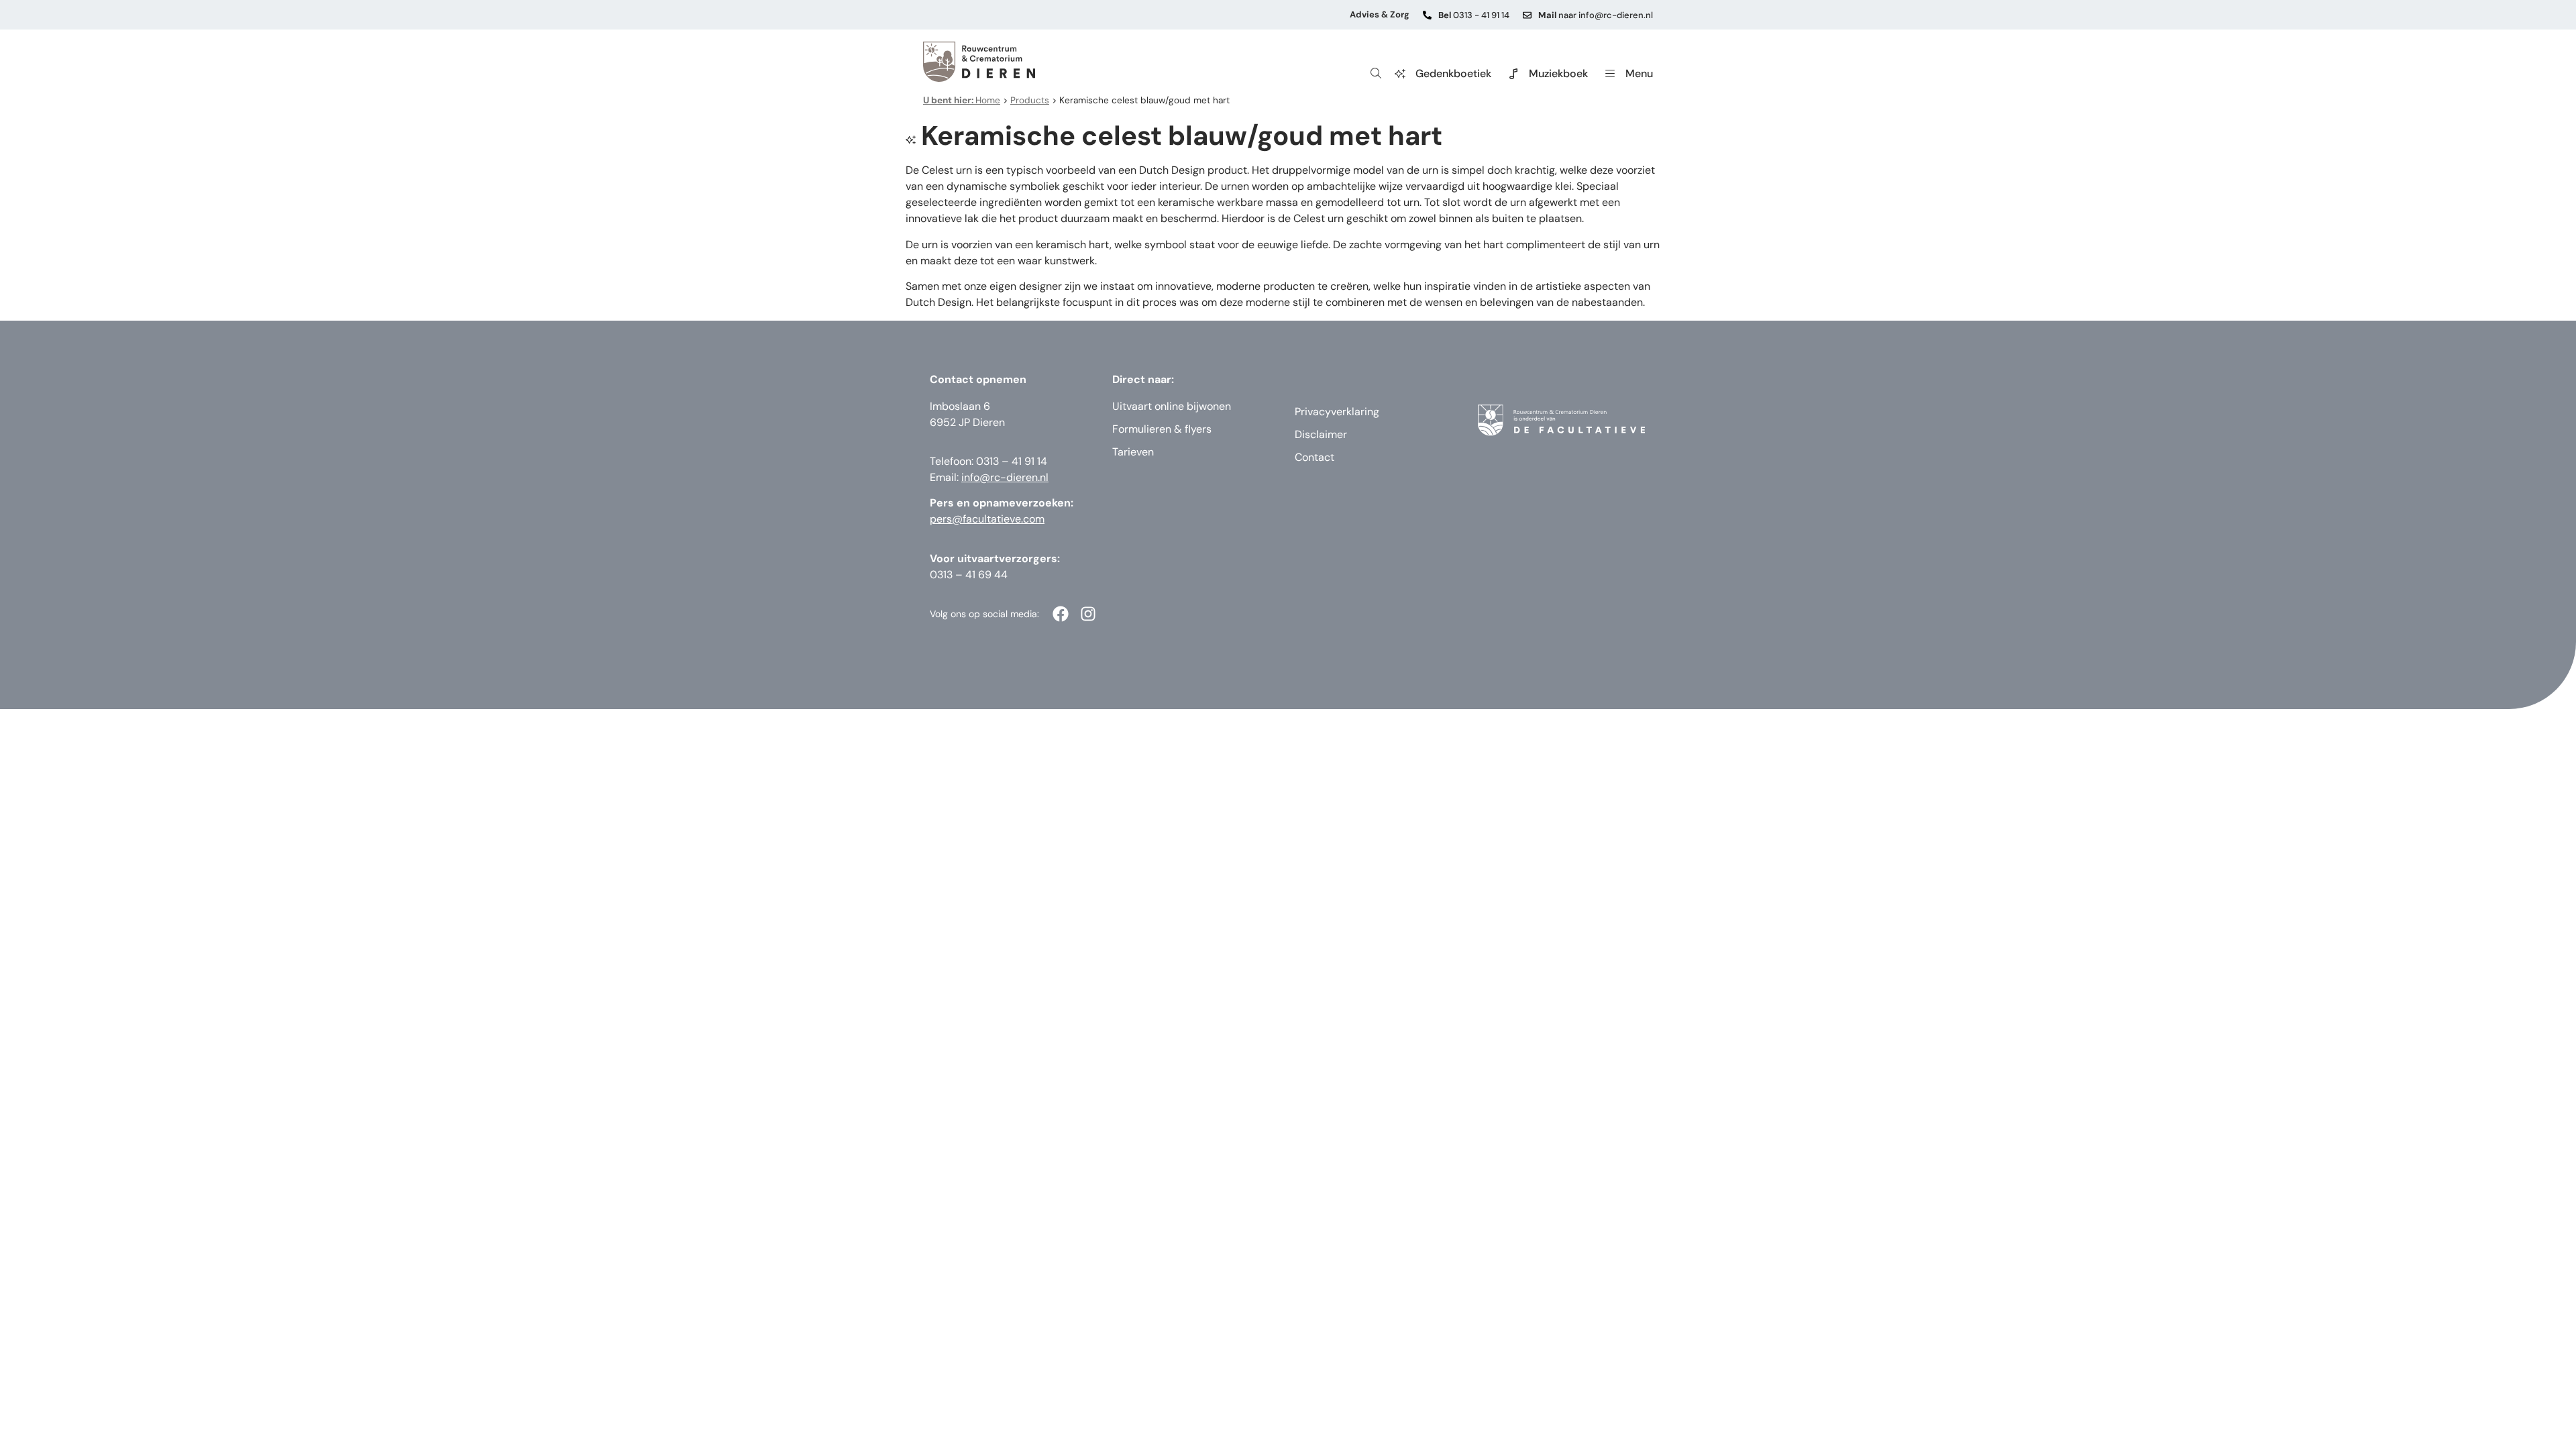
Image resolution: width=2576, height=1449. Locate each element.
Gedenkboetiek (1453, 73)
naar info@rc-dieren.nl (1596, 15)
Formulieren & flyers (1162, 429)
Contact (1314, 457)
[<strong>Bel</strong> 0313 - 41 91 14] (1427, 15)
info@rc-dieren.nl (1005, 477)
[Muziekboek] (1513, 74)
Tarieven (1133, 452)
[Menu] (1610, 74)
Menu (1639, 73)
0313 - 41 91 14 (1474, 15)
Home (962, 100)
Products (1030, 100)
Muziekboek (1558, 73)
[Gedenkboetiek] (1400, 74)
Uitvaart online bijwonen (1172, 406)
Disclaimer (1321, 434)
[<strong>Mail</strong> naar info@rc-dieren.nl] (1527, 15)
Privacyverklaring (1337, 412)
